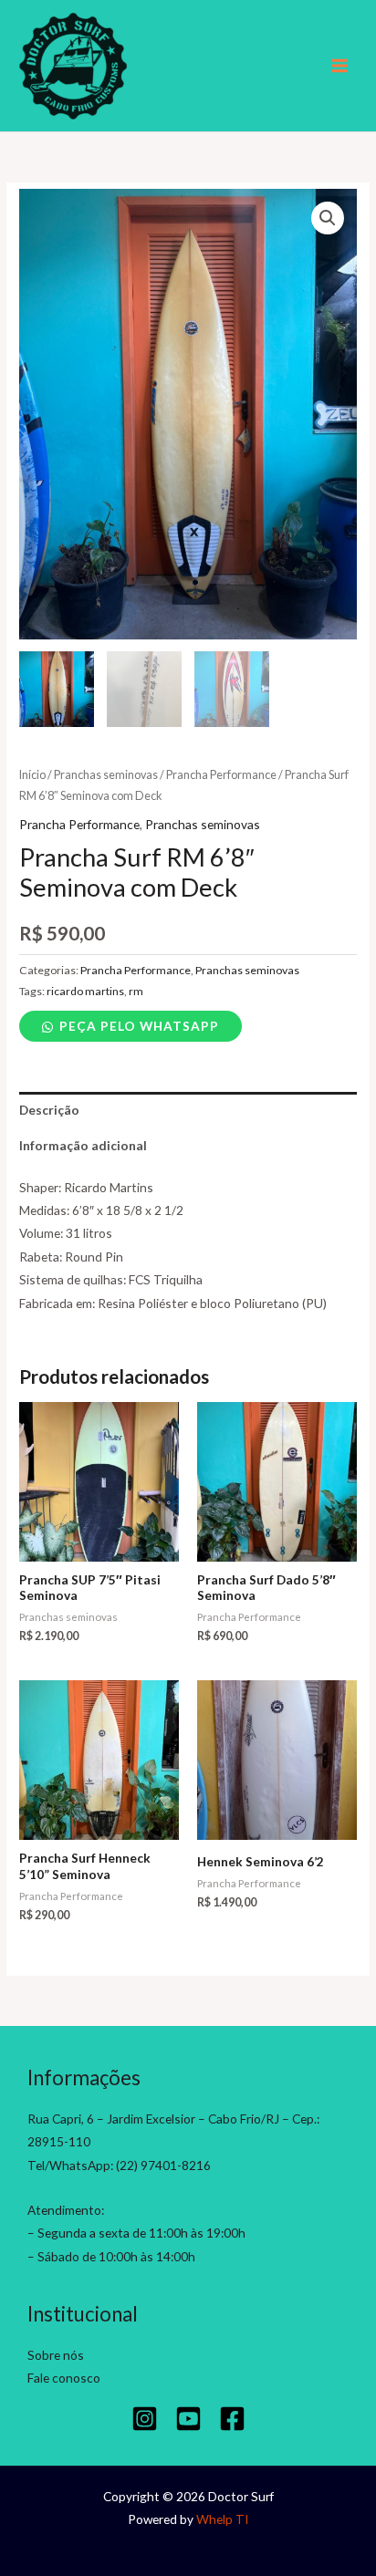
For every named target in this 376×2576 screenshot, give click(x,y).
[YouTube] (188, 2419)
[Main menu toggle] (340, 66)
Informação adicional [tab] (83, 1145)
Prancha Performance (221, 775)
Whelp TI (222, 2519)
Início (32, 775)
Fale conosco (64, 2378)
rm (136, 991)
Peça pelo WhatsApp (139, 1026)
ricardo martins (85, 991)
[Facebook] (232, 2419)
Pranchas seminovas (106, 775)
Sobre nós (56, 2355)
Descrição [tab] (49, 1110)
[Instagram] (145, 2419)
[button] (328, 218)
